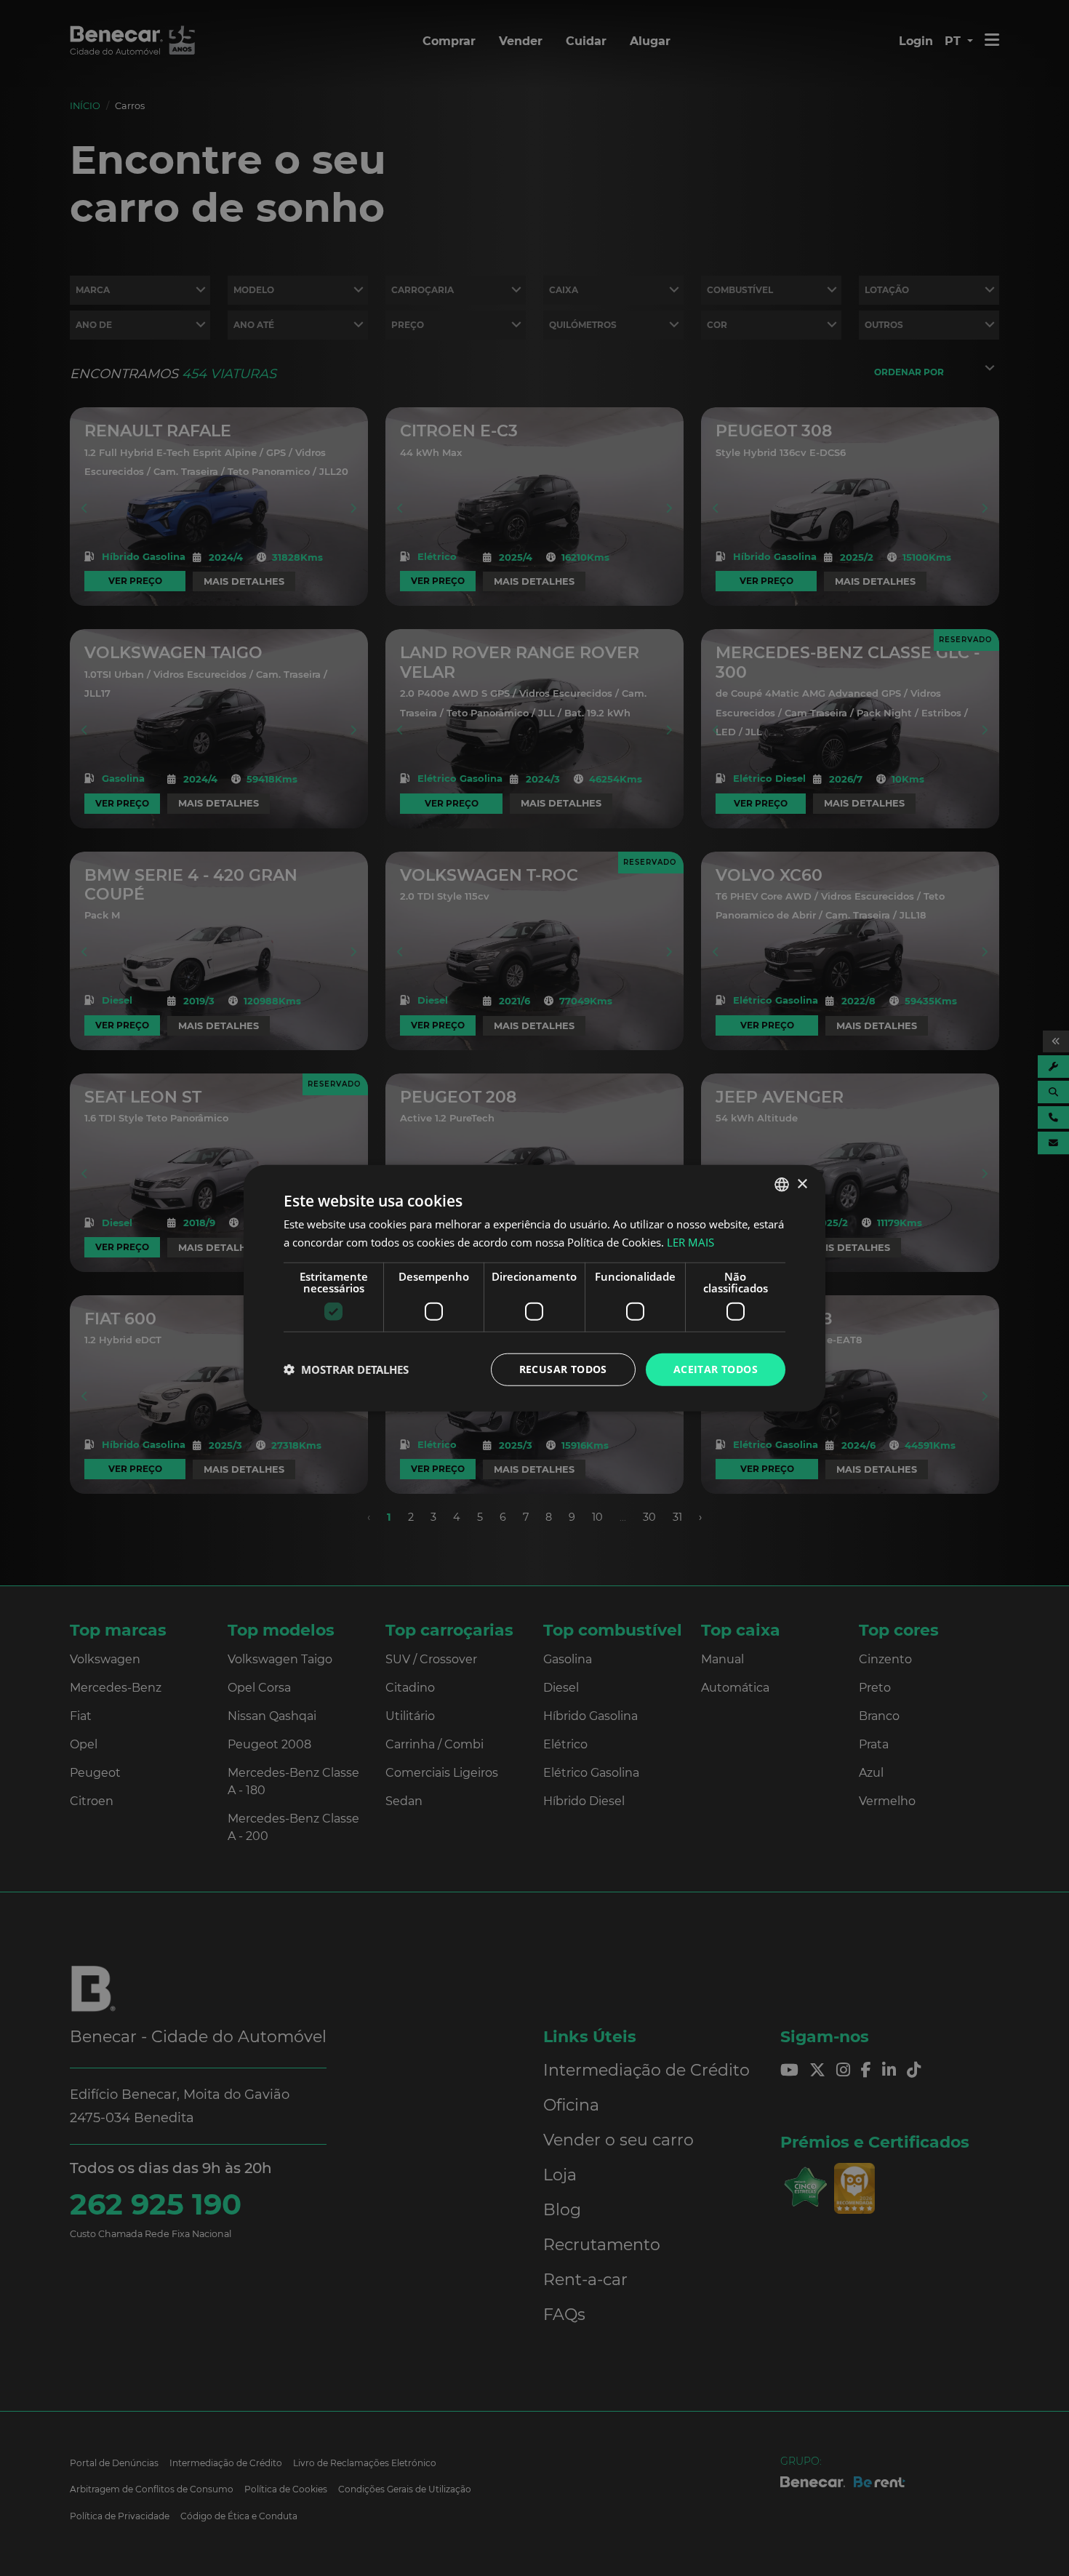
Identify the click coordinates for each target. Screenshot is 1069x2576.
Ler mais (690, 1242)
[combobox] (782, 1185)
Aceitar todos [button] (716, 1369)
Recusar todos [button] (563, 1369)
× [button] (802, 1184)
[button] (346, 1369)
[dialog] (534, 1288)
